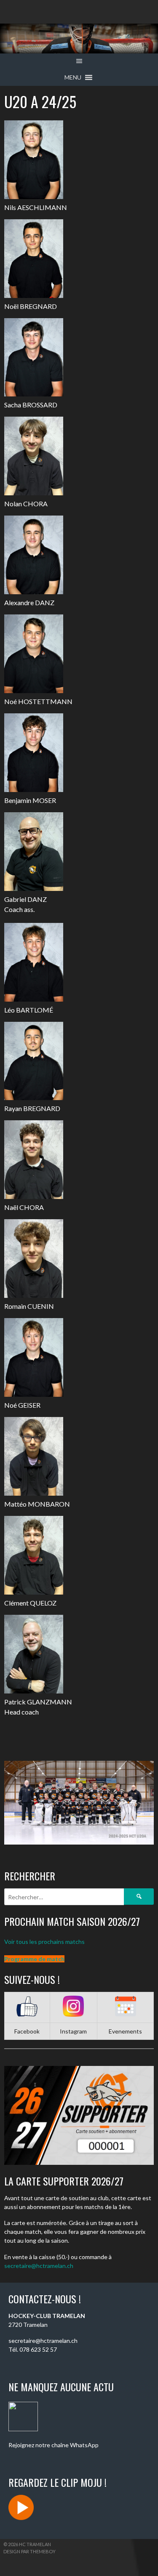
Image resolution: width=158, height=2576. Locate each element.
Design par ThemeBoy (29, 2551)
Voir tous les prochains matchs (44, 1942)
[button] (73, 77)
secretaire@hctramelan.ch (39, 2266)
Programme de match (34, 1959)
